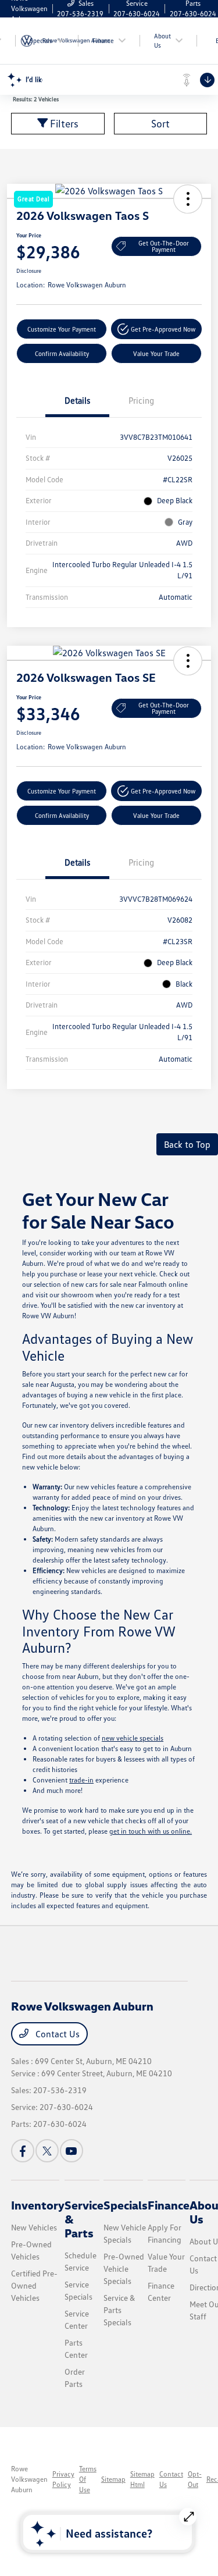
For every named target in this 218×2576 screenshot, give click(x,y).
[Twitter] (47, 2151)
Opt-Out (195, 2479)
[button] (156, 329)
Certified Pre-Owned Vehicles (34, 2285)
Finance (169, 2205)
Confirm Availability (62, 353)
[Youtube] (72, 2151)
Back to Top (187, 1144)
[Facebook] (23, 2151)
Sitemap (113, 2479)
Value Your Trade (156, 353)
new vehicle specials (133, 1738)
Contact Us (56, 2034)
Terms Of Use (88, 2479)
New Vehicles (34, 2227)
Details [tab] (77, 400)
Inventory (38, 2205)
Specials (126, 2205)
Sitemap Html (142, 2479)
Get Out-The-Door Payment (164, 246)
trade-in (81, 1780)
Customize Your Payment (62, 329)
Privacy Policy (63, 2479)
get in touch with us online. (151, 1831)
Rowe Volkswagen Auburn (29, 2479)
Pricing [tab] (141, 400)
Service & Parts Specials (119, 2310)
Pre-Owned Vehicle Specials (124, 2269)
